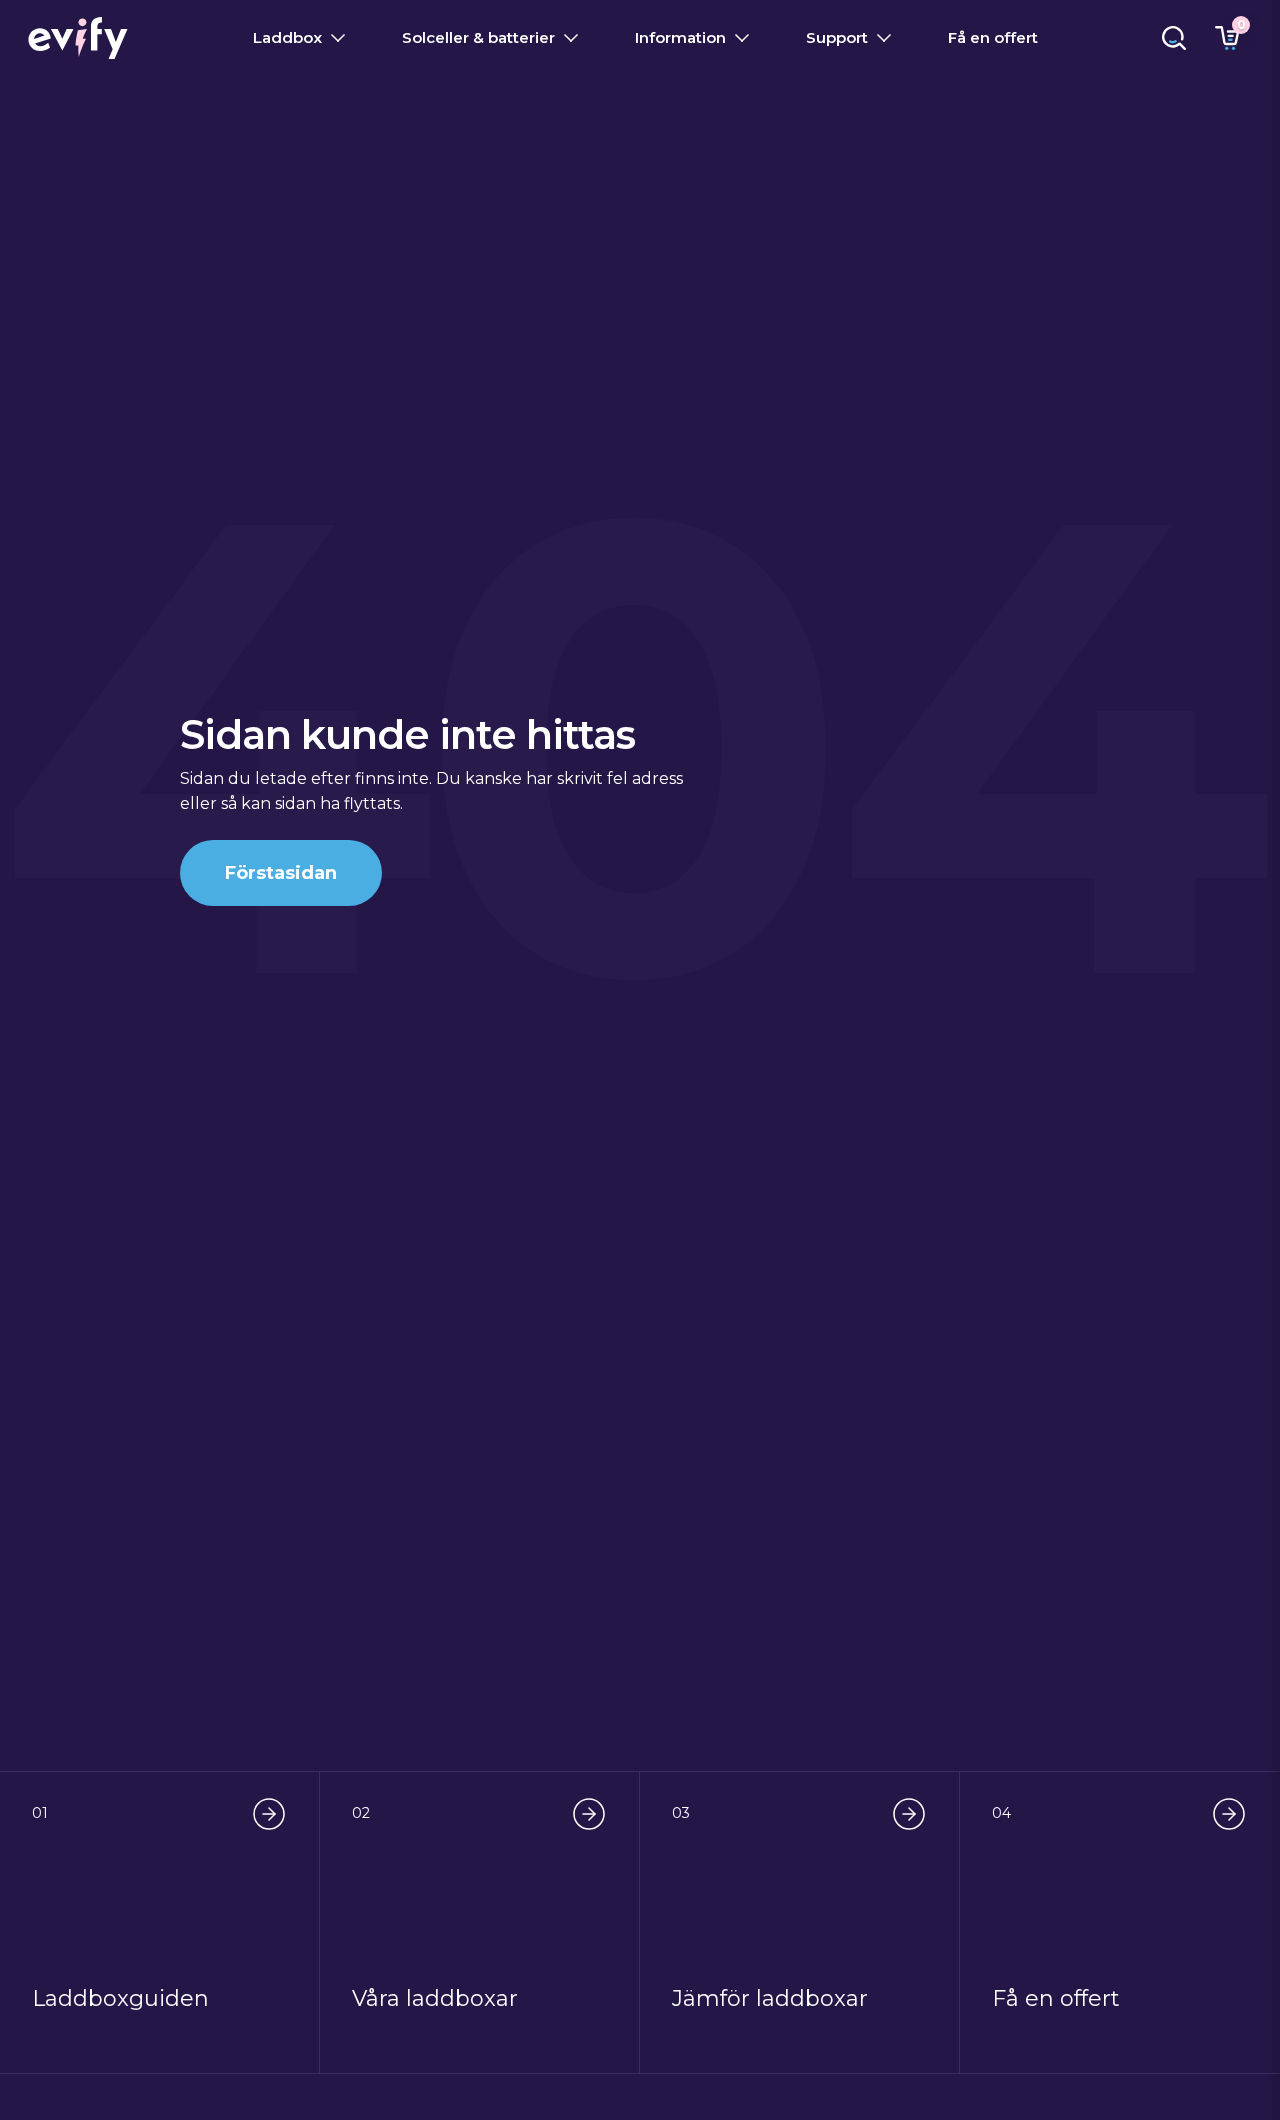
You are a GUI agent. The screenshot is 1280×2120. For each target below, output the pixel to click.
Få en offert (993, 37)
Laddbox (287, 37)
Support (837, 37)
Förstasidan (281, 873)
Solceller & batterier (478, 37)
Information (680, 37)
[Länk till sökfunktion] (1174, 38)
